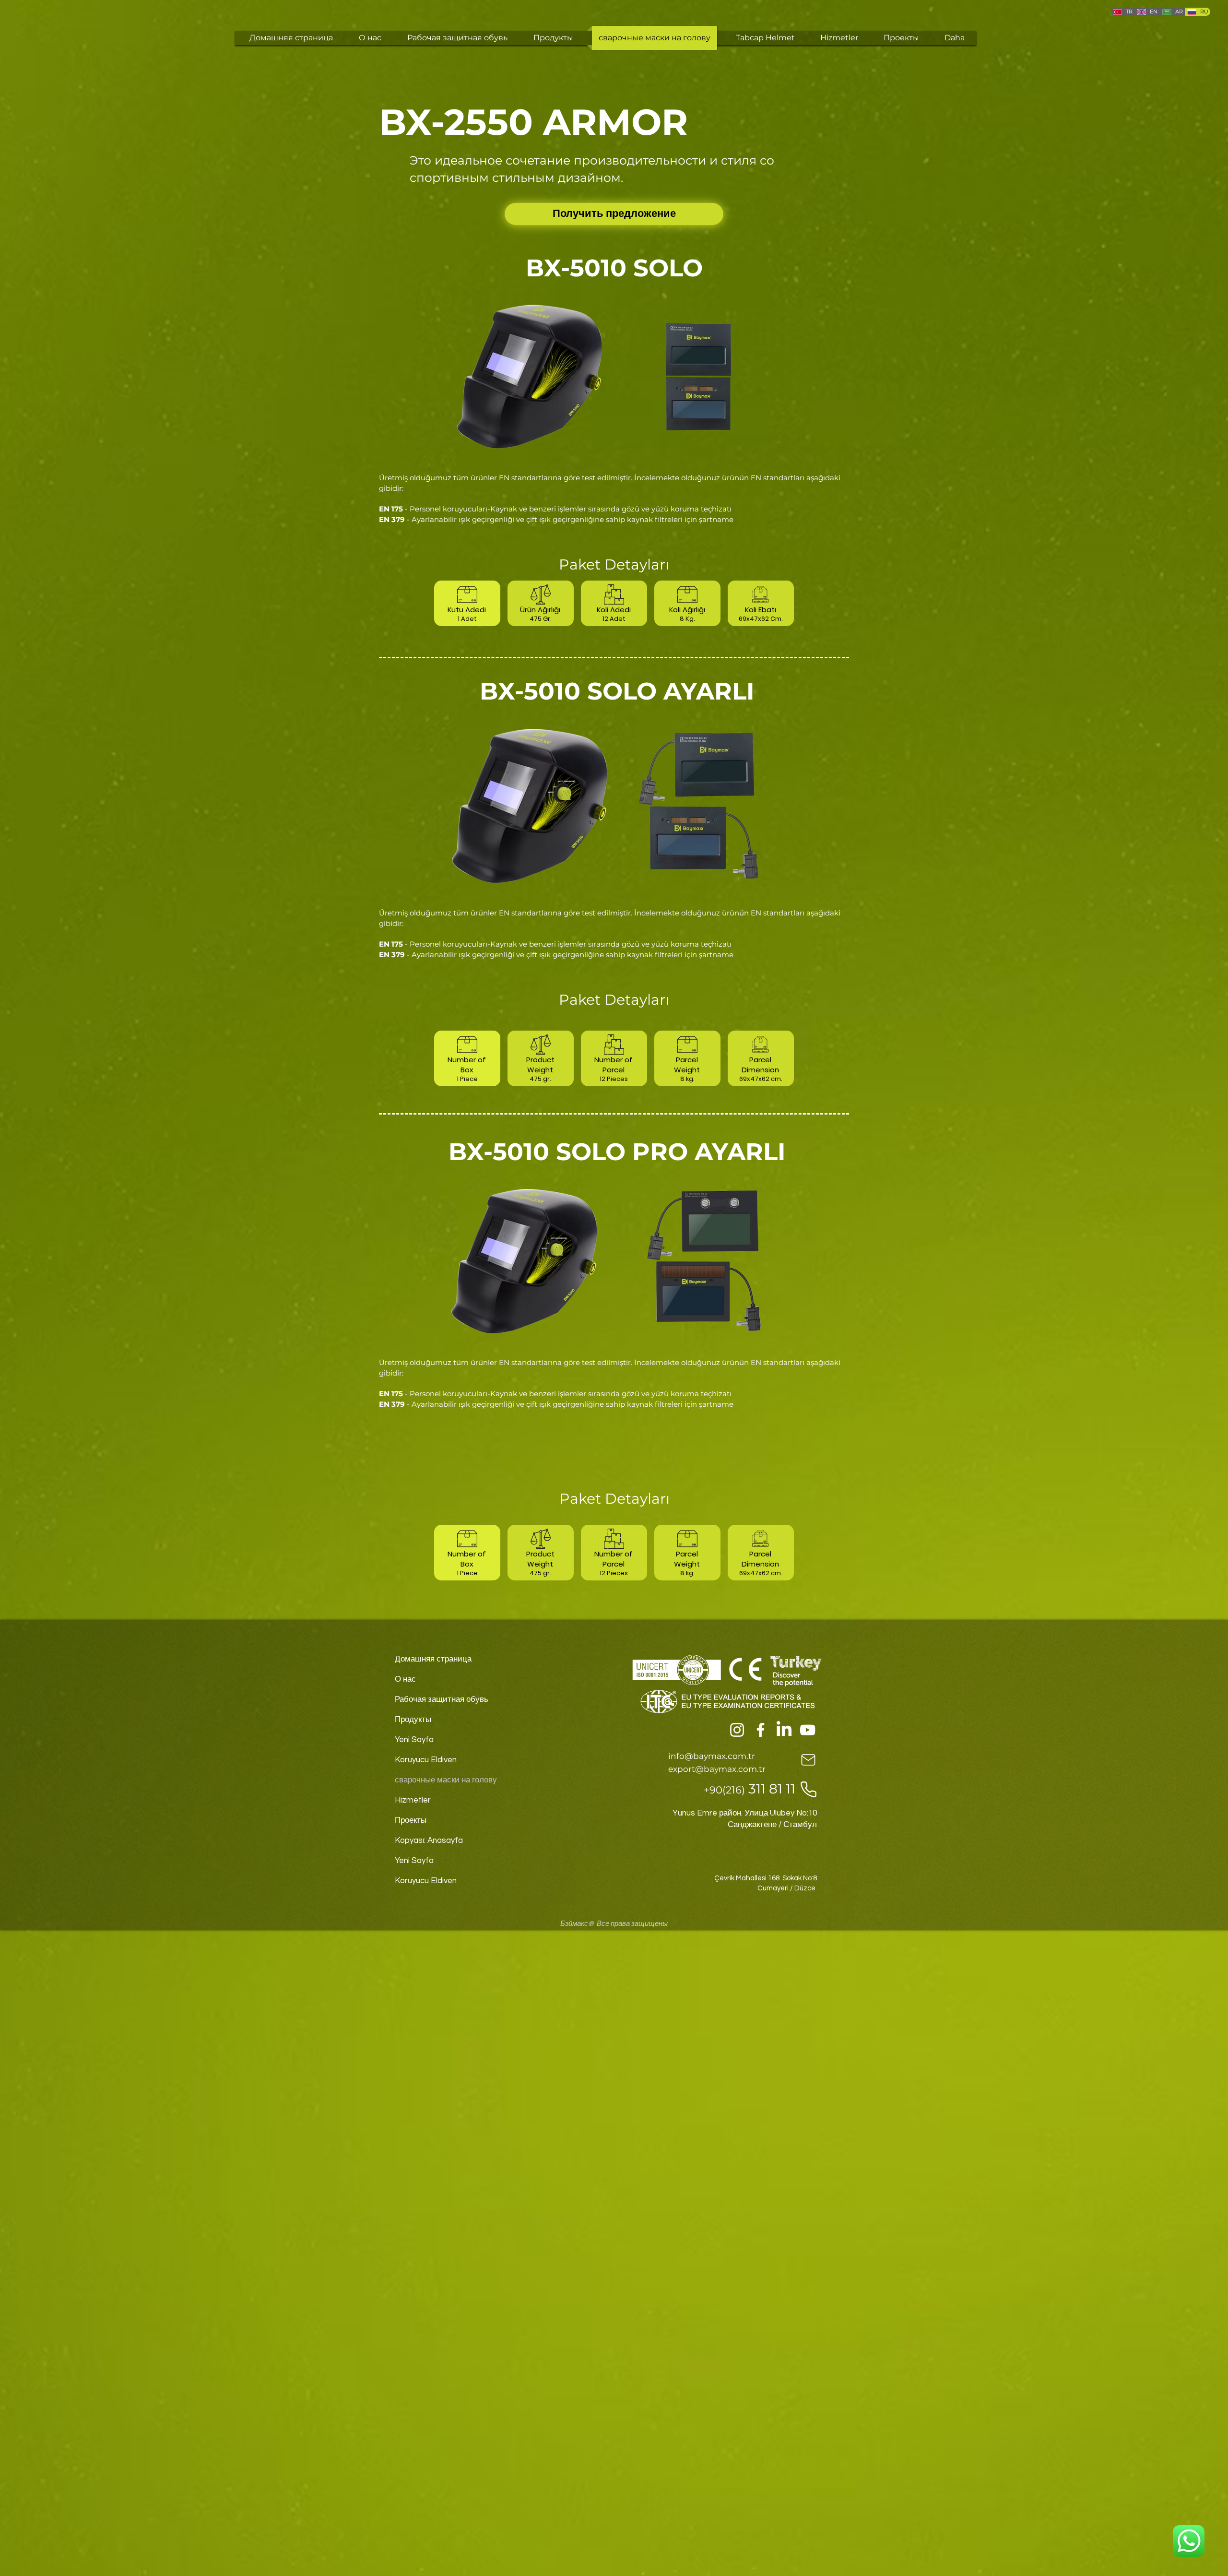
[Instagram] (737, 1730)
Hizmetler (413, 1800)
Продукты (413, 1720)
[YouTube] (808, 1730)
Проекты (411, 1820)
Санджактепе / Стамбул (772, 1825)
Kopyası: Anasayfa (429, 1840)
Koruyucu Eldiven (426, 1760)
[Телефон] (808, 1789)
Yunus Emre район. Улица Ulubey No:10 (745, 1813)
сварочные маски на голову (446, 1780)
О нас (405, 1679)
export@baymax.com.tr (717, 1769)
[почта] (808, 1760)
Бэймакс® (577, 1924)
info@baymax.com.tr (712, 1756)
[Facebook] (761, 1730)
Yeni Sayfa (414, 1740)
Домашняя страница (433, 1659)
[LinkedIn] (784, 1730)
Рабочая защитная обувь (442, 1699)
